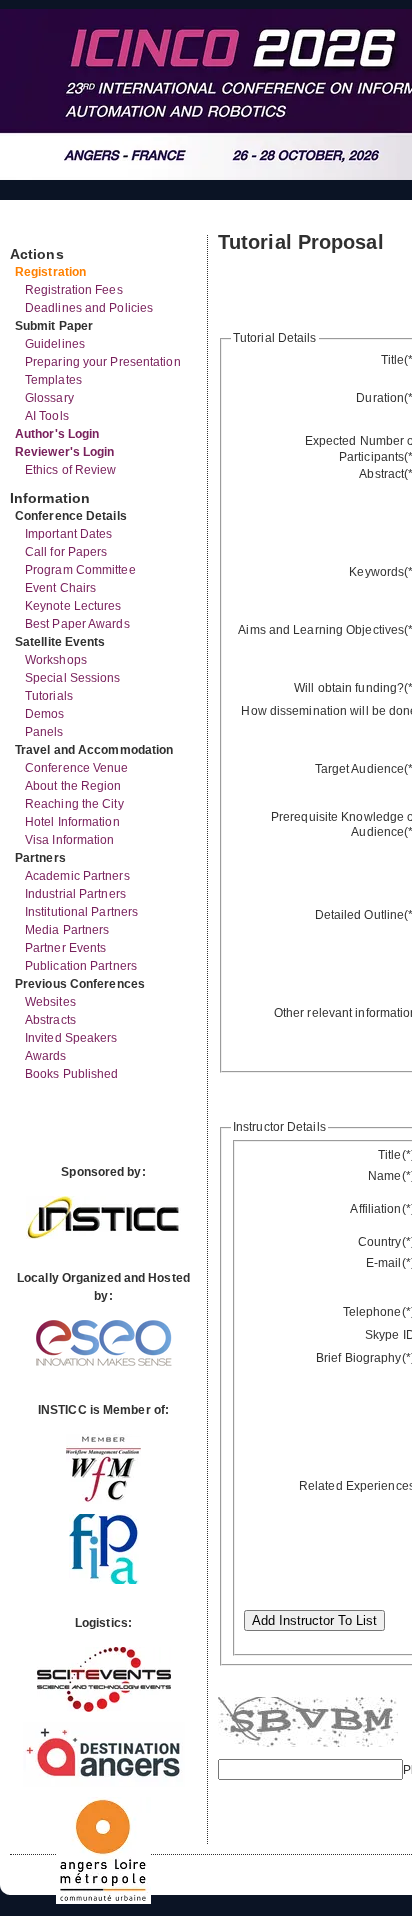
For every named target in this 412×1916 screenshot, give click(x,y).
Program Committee (80, 570)
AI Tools (47, 416)
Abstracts (50, 1020)
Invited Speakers (71, 1038)
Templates (53, 380)
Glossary (49, 398)
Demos (45, 714)
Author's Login (57, 434)
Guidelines (55, 344)
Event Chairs (60, 588)
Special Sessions (73, 678)
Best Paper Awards (77, 624)
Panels (44, 732)
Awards (46, 1056)
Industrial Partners (75, 894)
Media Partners (67, 930)
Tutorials (49, 696)
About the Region (73, 786)
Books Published (72, 1074)
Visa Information (70, 840)
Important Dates (69, 534)
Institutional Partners (81, 912)
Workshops (56, 660)
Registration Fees (74, 290)
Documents (31, 227)
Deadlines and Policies (89, 308)
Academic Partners (77, 876)
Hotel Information (72, 822)
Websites (50, 1002)
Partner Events (65, 948)
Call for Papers (66, 552)
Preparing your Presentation (103, 362)
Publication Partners (81, 966)
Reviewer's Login (65, 452)
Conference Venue (77, 768)
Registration (50, 272)
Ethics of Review (71, 470)
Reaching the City (74, 804)
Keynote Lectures (73, 606)
